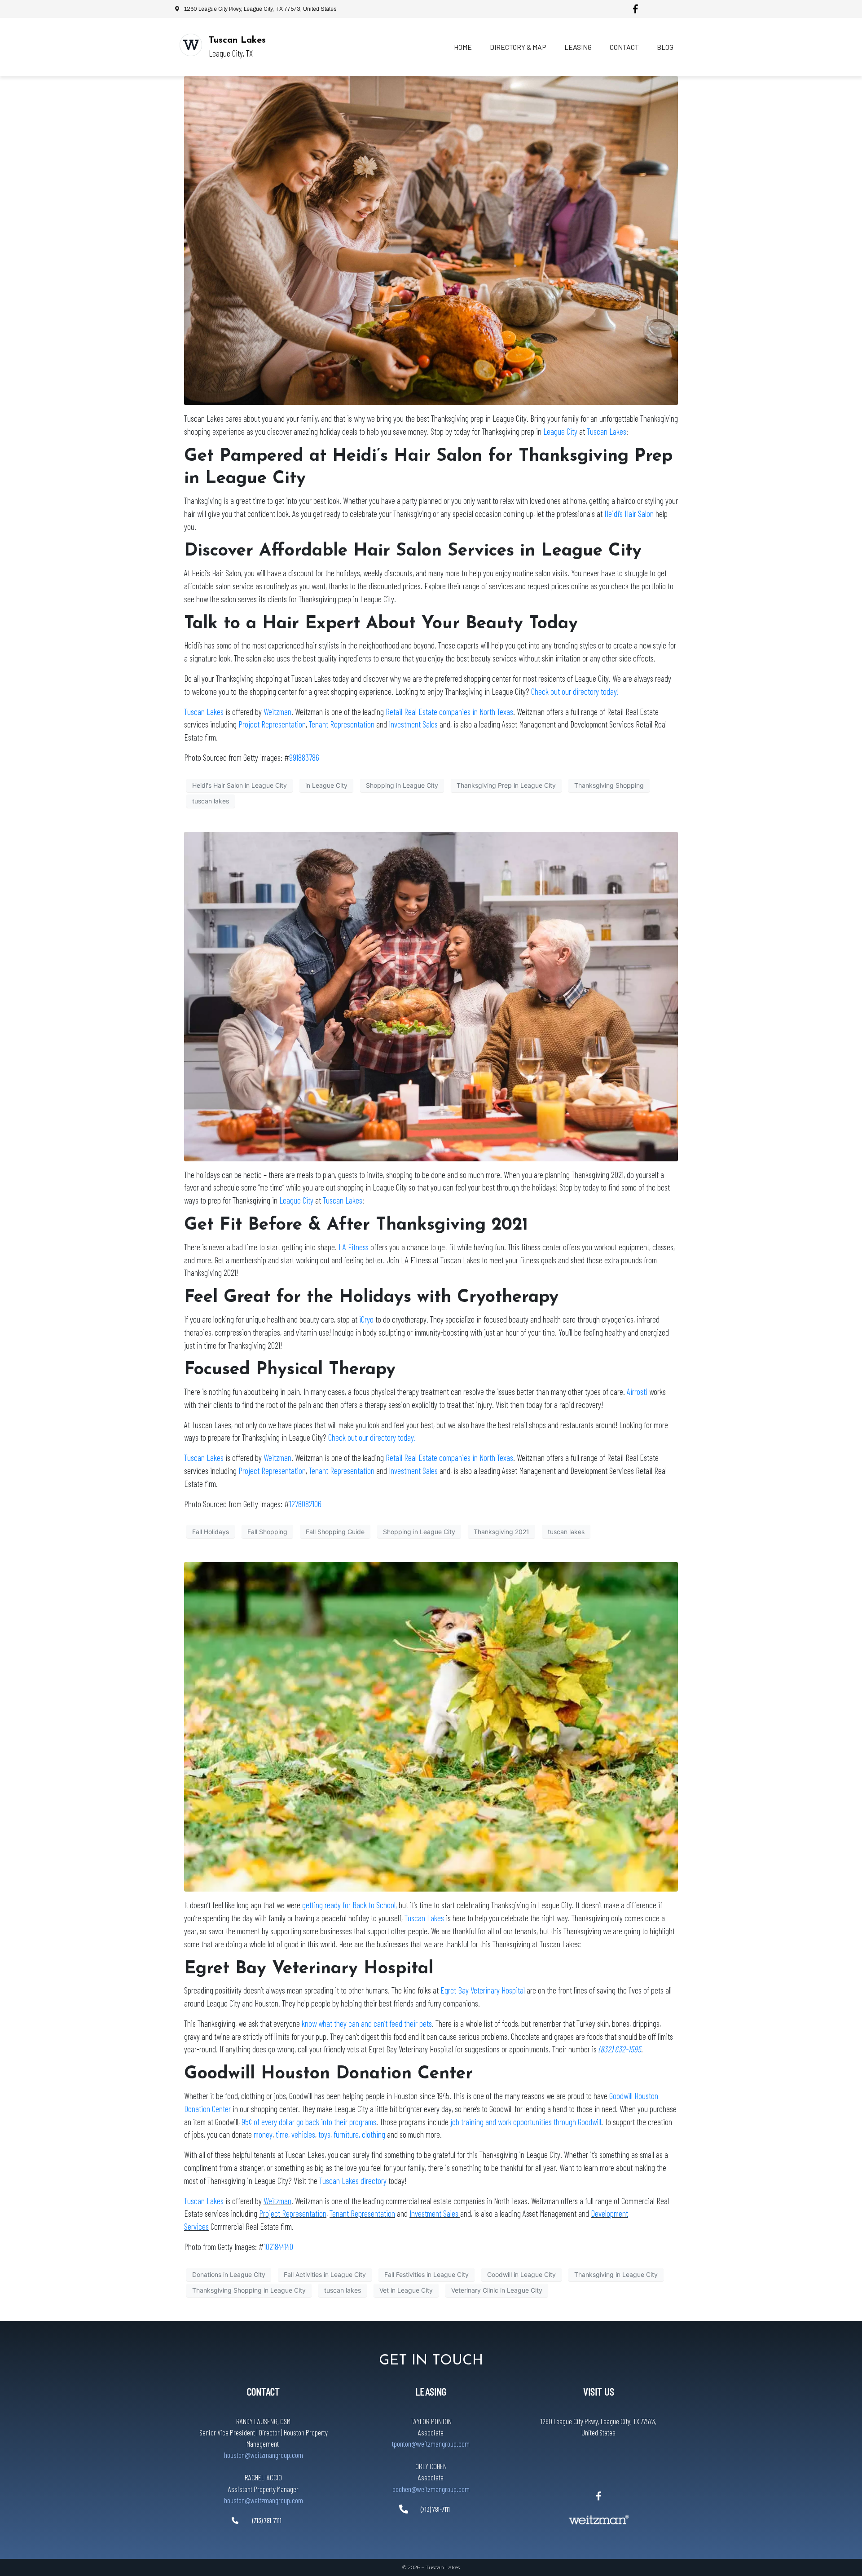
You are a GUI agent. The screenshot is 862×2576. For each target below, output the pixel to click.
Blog (665, 47)
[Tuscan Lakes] (191, 45)
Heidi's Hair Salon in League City (240, 785)
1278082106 (305, 1504)
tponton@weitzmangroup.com (431, 2444)
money (263, 2134)
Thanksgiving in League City (616, 2274)
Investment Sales (413, 724)
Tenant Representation (342, 724)
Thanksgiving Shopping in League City (249, 2290)
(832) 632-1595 (620, 2049)
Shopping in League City (402, 785)
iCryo (366, 1319)
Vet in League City (406, 2290)
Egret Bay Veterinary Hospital (483, 1990)
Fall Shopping (267, 1532)
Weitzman (277, 712)
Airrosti (637, 1392)
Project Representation (272, 724)
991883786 (304, 757)
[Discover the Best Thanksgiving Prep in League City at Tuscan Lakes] (431, 240)
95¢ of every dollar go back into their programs (309, 2122)
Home (463, 47)
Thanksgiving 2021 (501, 1532)
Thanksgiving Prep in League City (506, 785)
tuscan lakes (211, 801)
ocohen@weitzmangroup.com (431, 2489)
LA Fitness (354, 1247)
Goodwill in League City (521, 2274)
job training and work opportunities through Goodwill (526, 2122)
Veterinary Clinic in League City (497, 2290)
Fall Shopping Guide (335, 1532)
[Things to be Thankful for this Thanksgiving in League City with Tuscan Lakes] (431, 1726)
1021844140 (278, 2247)
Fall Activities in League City (325, 2274)
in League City (326, 785)
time (282, 2134)
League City (560, 431)
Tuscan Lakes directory (353, 2181)
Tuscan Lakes (237, 40)
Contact (624, 47)
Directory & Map (518, 47)
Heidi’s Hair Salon (629, 514)
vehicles (303, 2134)
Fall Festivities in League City (427, 2274)
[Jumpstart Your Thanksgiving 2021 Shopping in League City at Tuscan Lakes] (431, 996)
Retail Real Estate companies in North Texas (449, 712)
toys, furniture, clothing (352, 2134)
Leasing (578, 47)
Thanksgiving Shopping (609, 785)
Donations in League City (229, 2274)
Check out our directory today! (575, 691)
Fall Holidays (211, 1532)
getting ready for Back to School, (350, 1905)
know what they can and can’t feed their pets (367, 2023)
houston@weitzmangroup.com (264, 2455)
